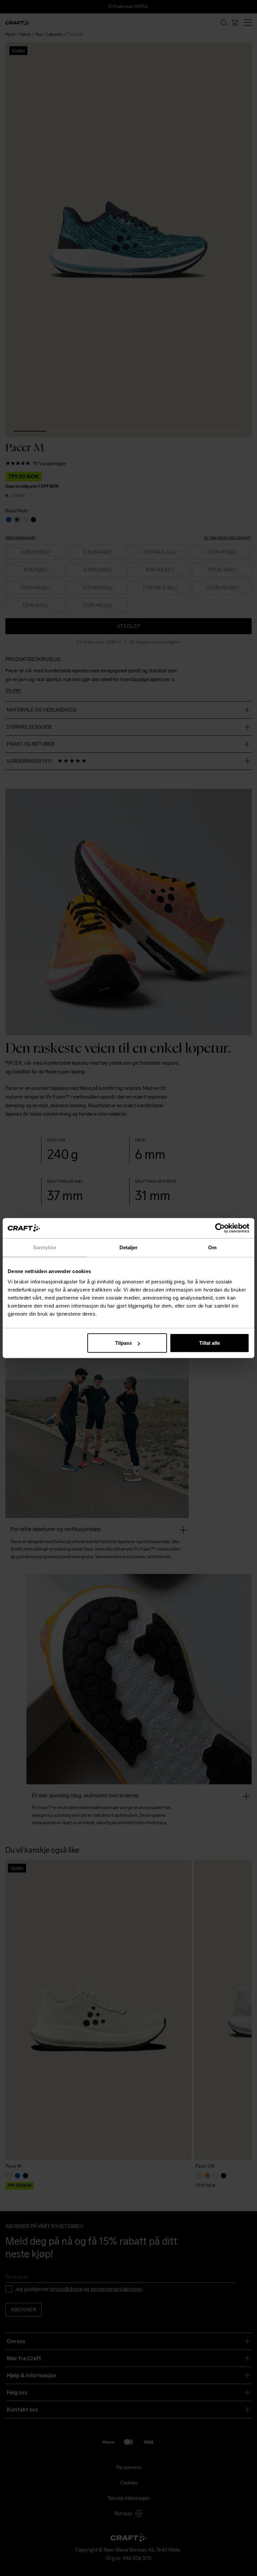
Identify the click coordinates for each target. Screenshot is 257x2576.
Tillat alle (209, 1343)
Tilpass (123, 1343)
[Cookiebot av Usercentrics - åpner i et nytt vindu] (220, 1228)
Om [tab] (212, 1247)
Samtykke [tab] (45, 1247)
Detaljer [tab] (129, 1247)
